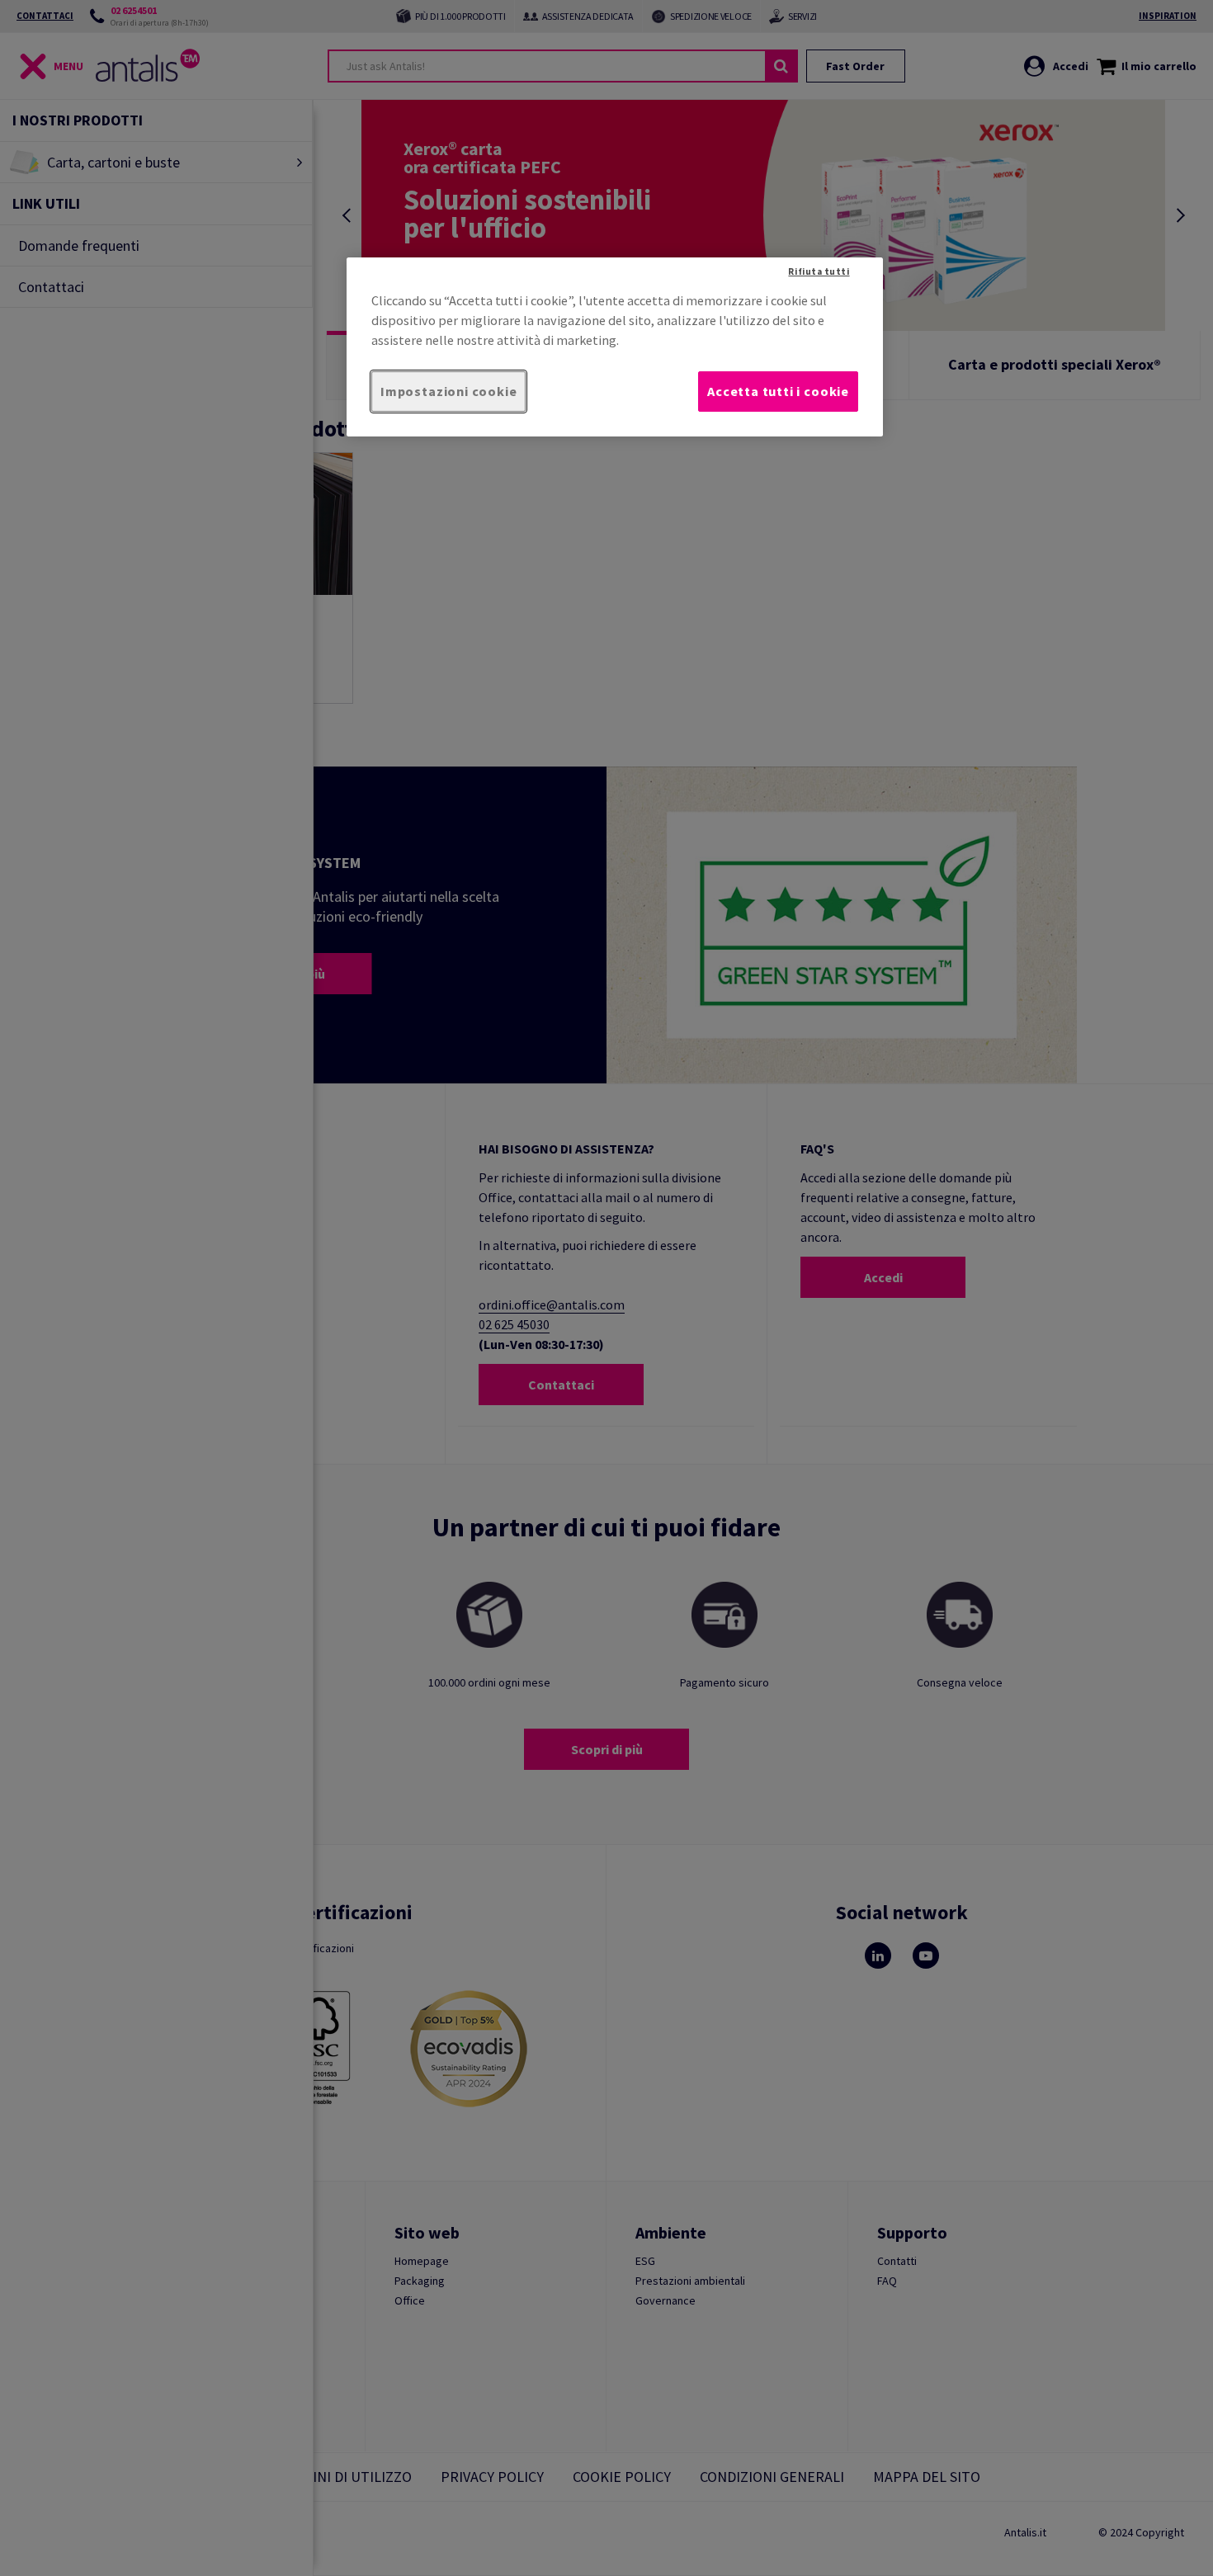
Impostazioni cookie (448, 391)
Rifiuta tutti (819, 271)
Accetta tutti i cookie (778, 391)
